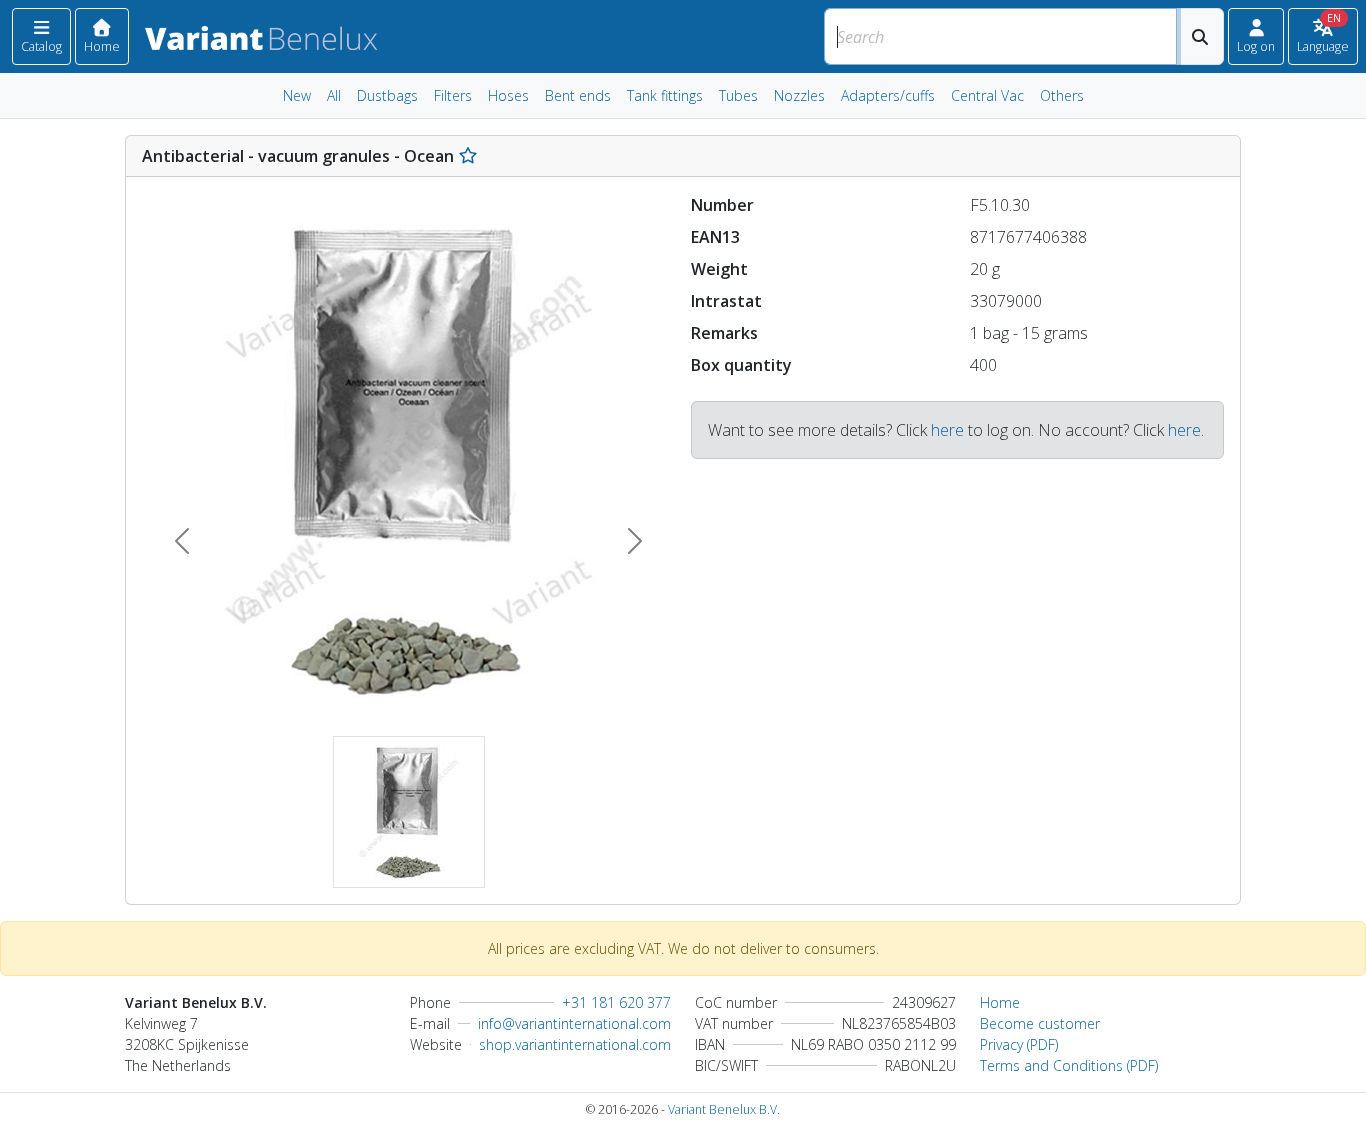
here (947, 430)
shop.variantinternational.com (575, 1044)
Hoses (508, 95)
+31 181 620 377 (616, 1002)
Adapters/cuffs (888, 95)
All (334, 95)
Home (1000, 1002)
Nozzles (799, 95)
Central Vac (987, 95)
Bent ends (578, 95)
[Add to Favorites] (468, 156)
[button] (1256, 36)
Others (1062, 95)
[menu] (41, 36)
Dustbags (387, 95)
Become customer (1040, 1023)
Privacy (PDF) (1019, 1044)
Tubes (738, 95)
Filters (453, 95)
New (297, 95)
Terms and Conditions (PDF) (1069, 1065)
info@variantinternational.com (574, 1023)
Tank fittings (665, 95)
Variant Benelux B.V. (724, 1109)
